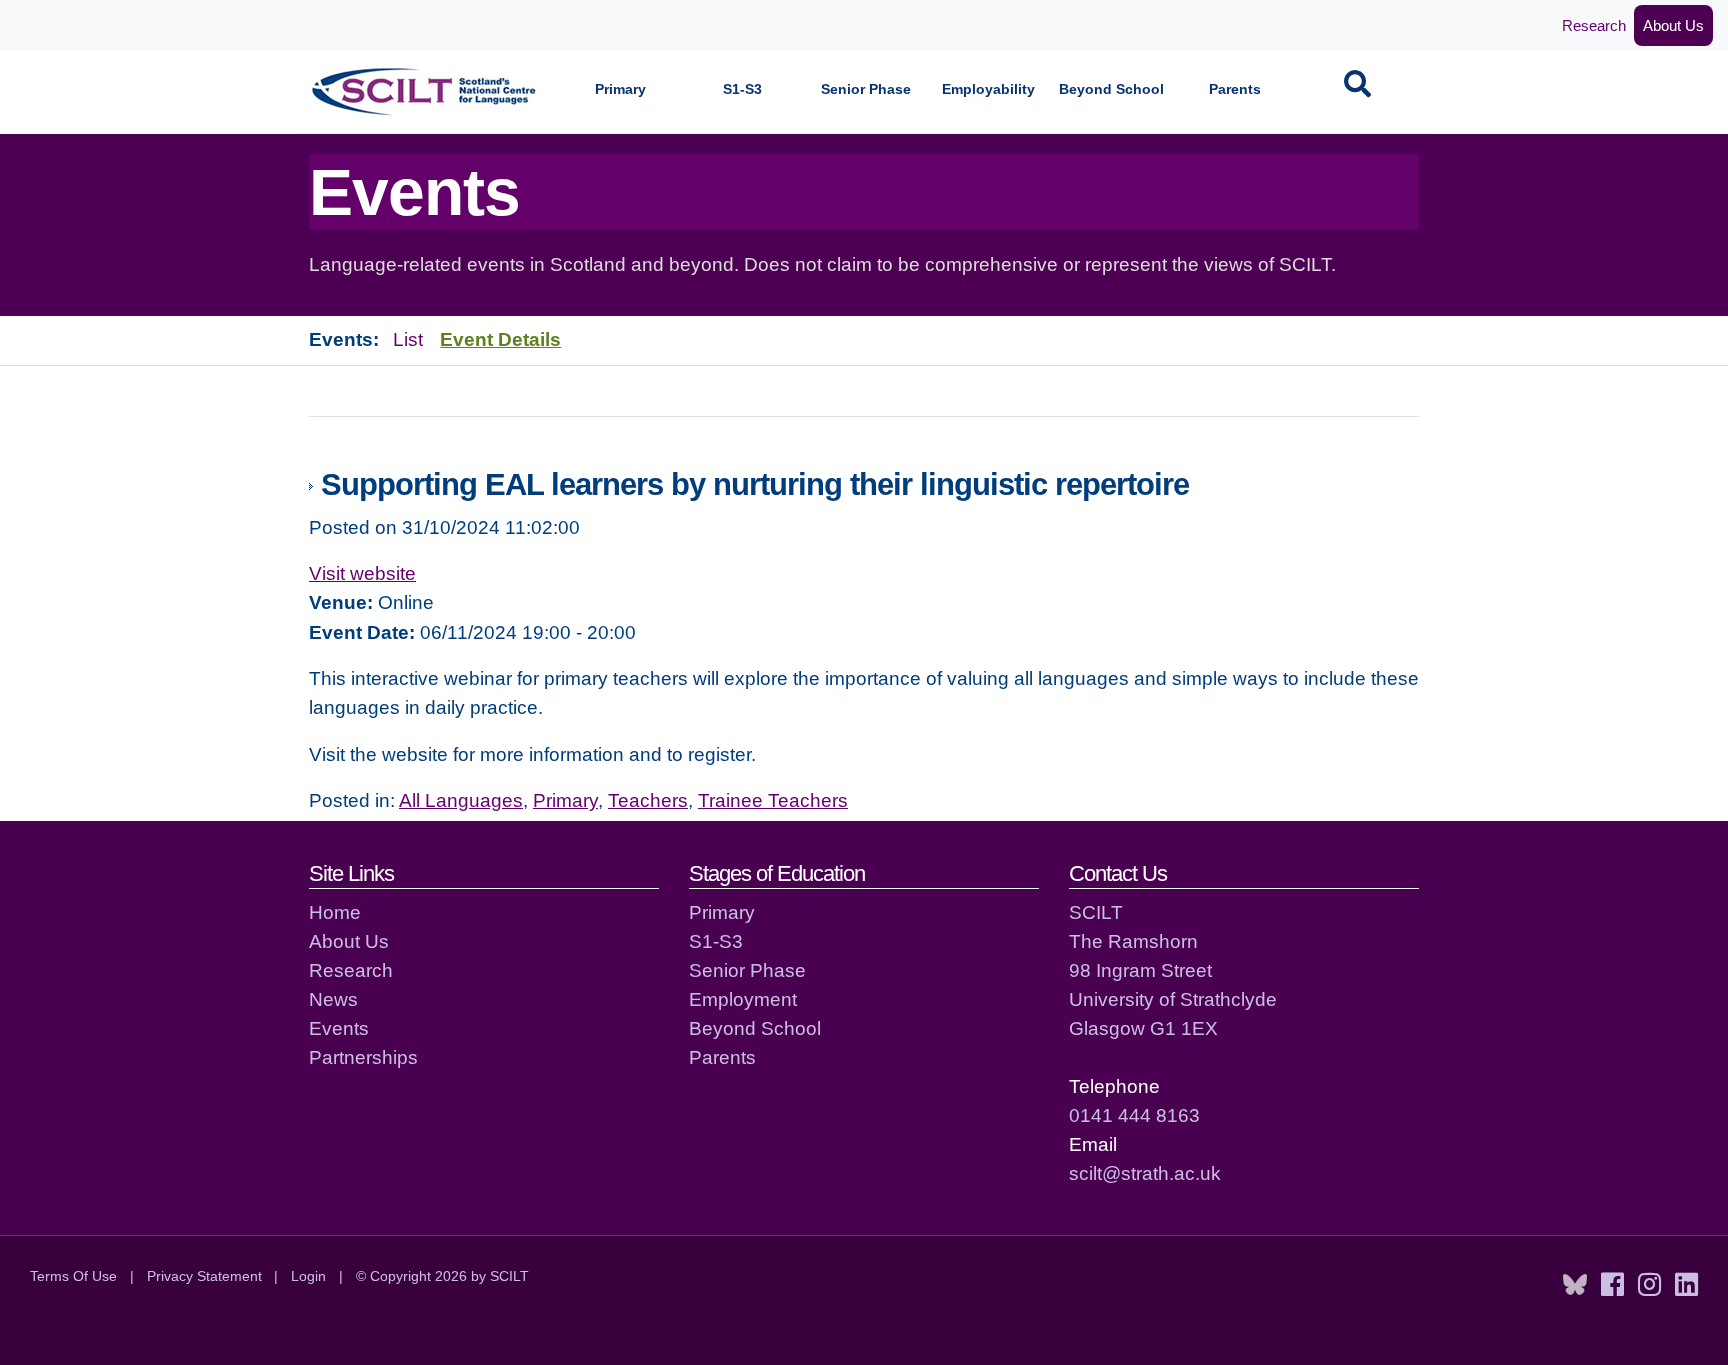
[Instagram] (1649, 1285)
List (408, 339)
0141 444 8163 (1134, 1115)
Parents (1235, 89)
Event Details (500, 339)
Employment (743, 999)
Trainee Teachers (773, 800)
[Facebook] (1612, 1285)
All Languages (461, 800)
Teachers (648, 800)
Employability (988, 89)
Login (308, 1276)
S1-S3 (742, 89)
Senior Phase (866, 89)
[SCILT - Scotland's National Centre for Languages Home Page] (425, 91)
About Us (1673, 25)
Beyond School (1111, 89)
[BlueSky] (1575, 1285)
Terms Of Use (73, 1276)
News (333, 999)
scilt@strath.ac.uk (1145, 1173)
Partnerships (363, 1057)
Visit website (362, 573)
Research (1594, 25)
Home (335, 912)
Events (339, 1028)
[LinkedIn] (1686, 1285)
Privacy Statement (204, 1276)
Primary (620, 89)
